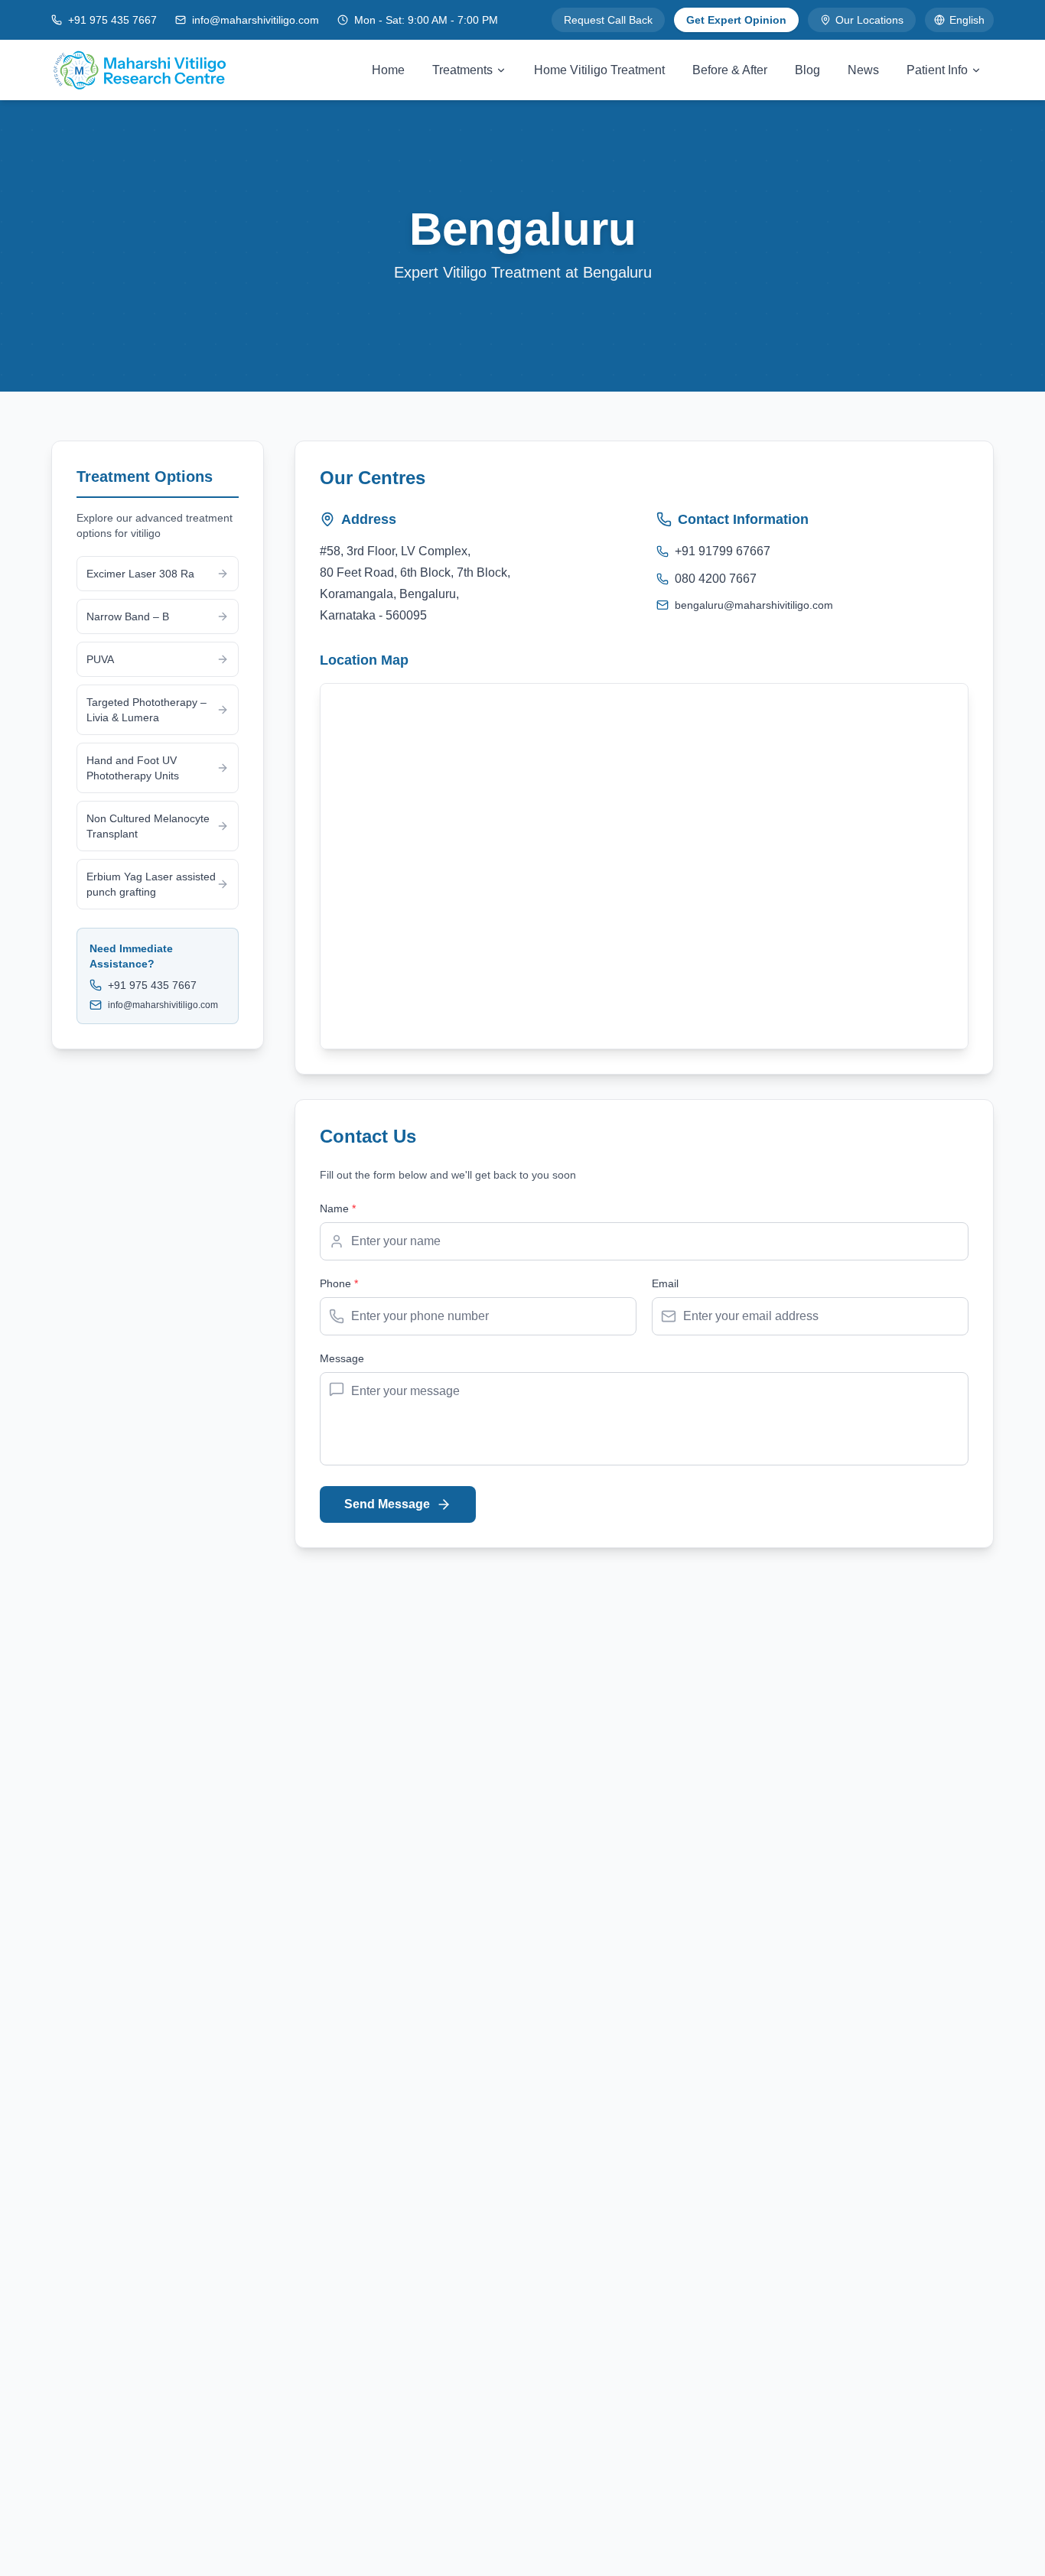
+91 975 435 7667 (112, 20)
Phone (339, 1283)
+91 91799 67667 (723, 551)
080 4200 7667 (716, 579)
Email (665, 1283)
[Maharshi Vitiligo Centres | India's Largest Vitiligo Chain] (139, 70)
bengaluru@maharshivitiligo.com (754, 605)
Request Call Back (608, 20)
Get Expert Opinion (736, 20)
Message (342, 1358)
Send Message (387, 1504)
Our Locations (869, 20)
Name (338, 1208)
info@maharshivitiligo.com (256, 20)
